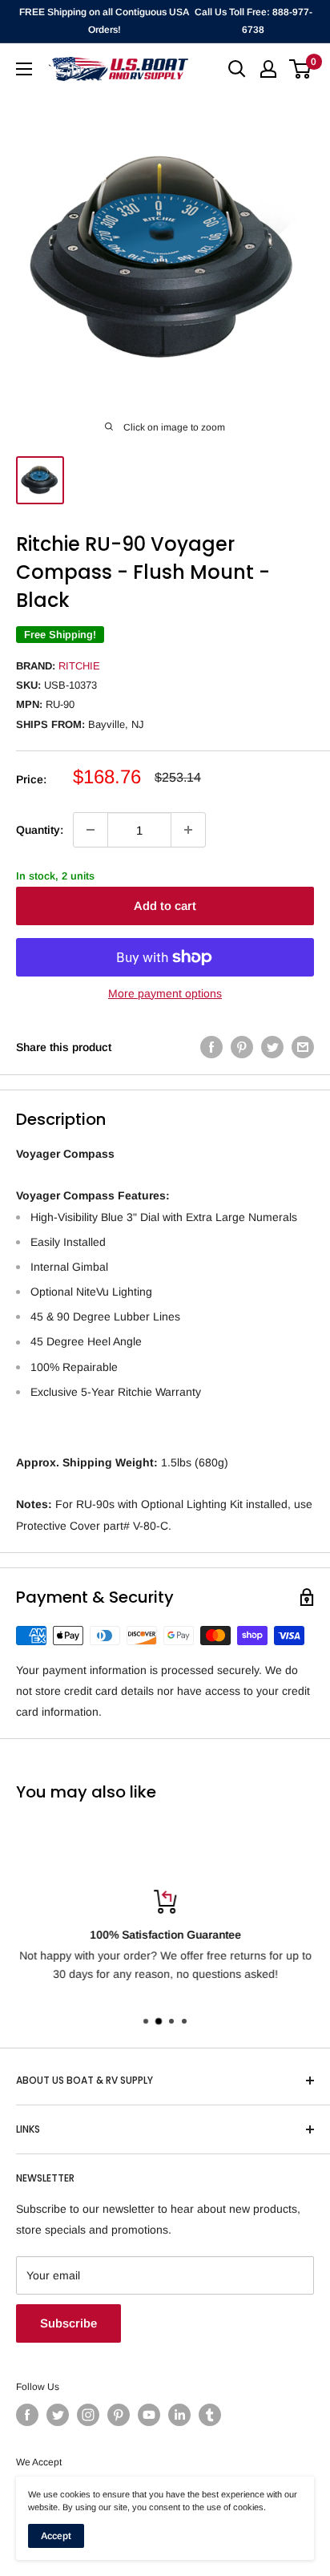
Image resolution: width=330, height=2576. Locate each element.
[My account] (268, 69)
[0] (301, 69)
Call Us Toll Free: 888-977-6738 (254, 21)
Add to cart (165, 906)
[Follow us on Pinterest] (119, 2415)
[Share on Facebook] (211, 1047)
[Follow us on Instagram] (88, 2415)
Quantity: (40, 830)
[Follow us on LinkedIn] (179, 2415)
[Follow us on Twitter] (58, 2415)
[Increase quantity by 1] (188, 830)
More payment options (165, 993)
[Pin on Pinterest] (242, 1047)
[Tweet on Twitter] (272, 1047)
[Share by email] (303, 1047)
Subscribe (68, 2323)
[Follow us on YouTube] (149, 2415)
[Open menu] (24, 69)
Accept (56, 2536)
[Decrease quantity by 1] (91, 830)
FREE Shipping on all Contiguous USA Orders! (104, 21)
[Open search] (237, 69)
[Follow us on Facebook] (27, 2415)
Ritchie (79, 666)
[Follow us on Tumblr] (210, 2415)
